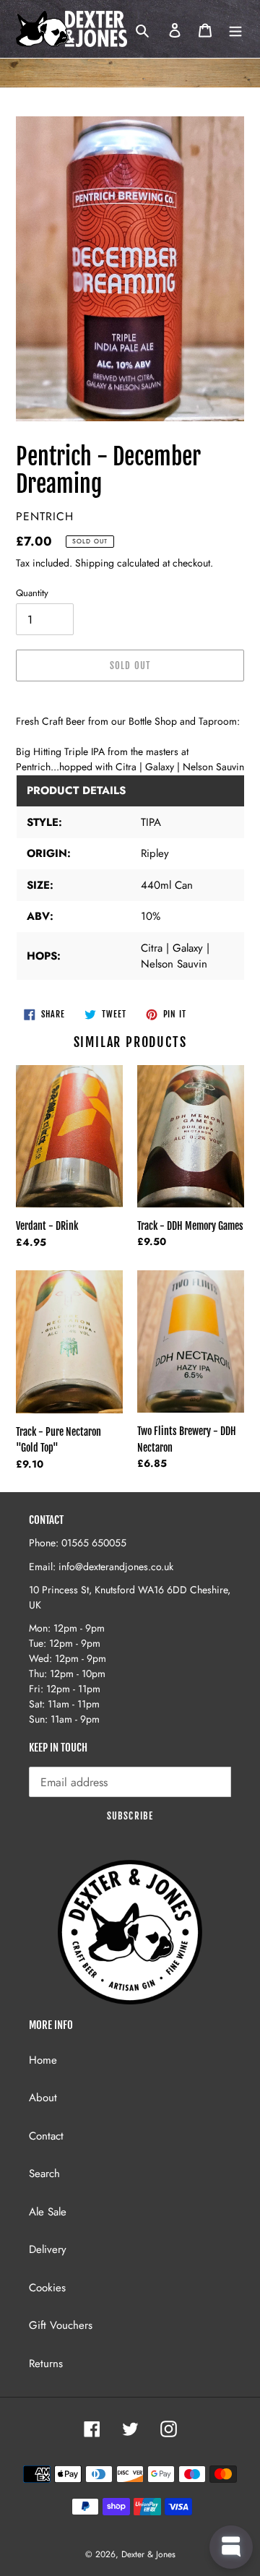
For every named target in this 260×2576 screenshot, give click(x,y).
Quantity (32, 593)
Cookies (47, 2288)
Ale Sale (48, 2212)
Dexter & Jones (148, 2554)
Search (44, 2174)
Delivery (48, 2249)
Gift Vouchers (61, 2325)
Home (43, 2060)
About (43, 2098)
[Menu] (235, 29)
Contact (46, 2136)
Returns (46, 2364)
